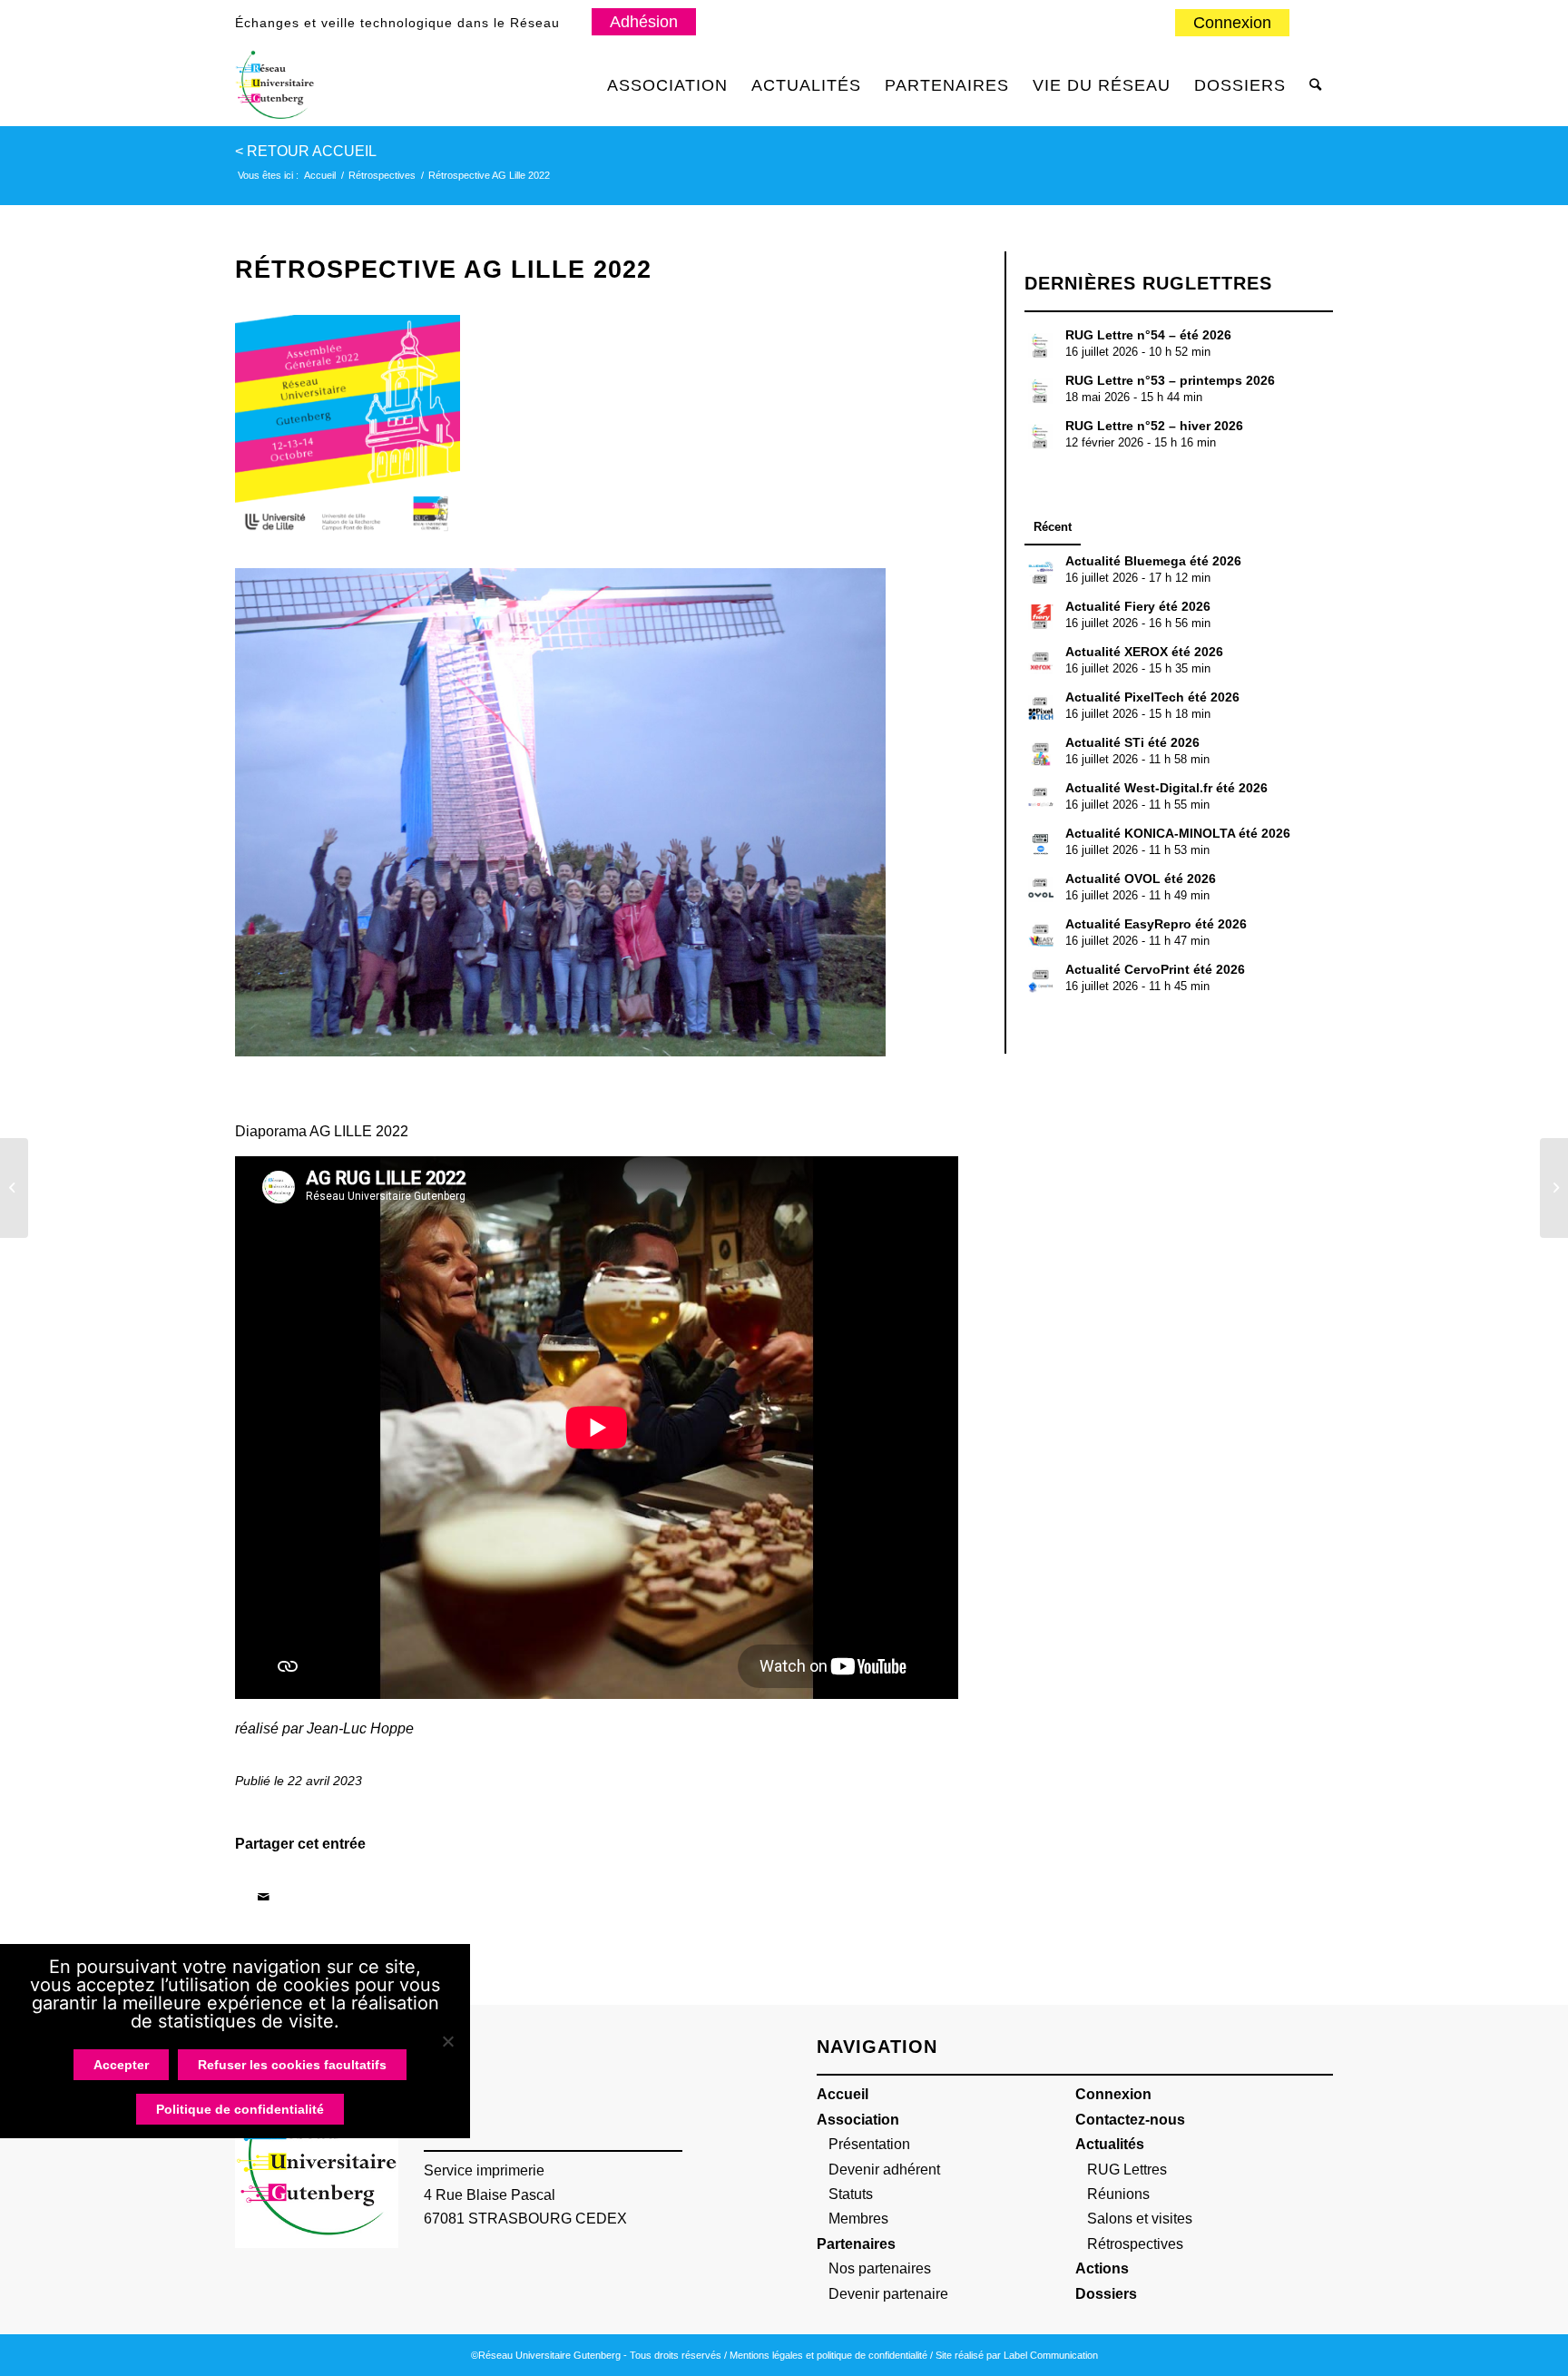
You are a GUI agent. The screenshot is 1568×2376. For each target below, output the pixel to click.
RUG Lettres (1127, 2170)
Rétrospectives (1135, 2244)
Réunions (1118, 2194)
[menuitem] (1233, 24)
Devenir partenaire (888, 2294)
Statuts (851, 2194)
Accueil (843, 2094)
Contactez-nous (1130, 2120)
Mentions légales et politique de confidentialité (828, 2355)
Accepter (121, 2065)
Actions (1102, 2268)
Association (858, 2120)
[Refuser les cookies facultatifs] (447, 2041)
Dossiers (1106, 2294)
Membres (858, 2219)
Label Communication (1051, 2355)
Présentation (869, 2144)
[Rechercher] (1315, 85)
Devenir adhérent (884, 2170)
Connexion (1232, 23)
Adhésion (644, 22)
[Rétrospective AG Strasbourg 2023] (1554, 1188)
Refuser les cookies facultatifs (292, 2065)
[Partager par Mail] (263, 1897)
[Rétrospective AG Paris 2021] (14, 1188)
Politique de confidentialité (240, 2109)
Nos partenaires (880, 2268)
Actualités (1110, 2144)
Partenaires (856, 2244)
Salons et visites (1140, 2219)
